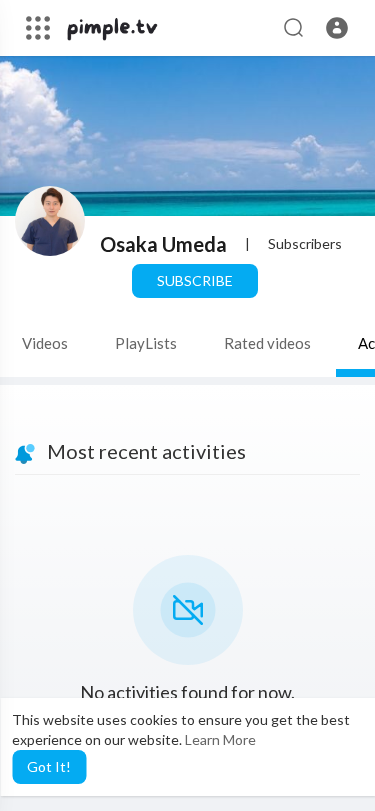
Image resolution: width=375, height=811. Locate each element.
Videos (45, 343)
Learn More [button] (220, 739)
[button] (337, 28)
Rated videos (267, 343)
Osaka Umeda (163, 244)
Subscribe (195, 280)
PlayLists (146, 343)
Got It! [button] (49, 766)
